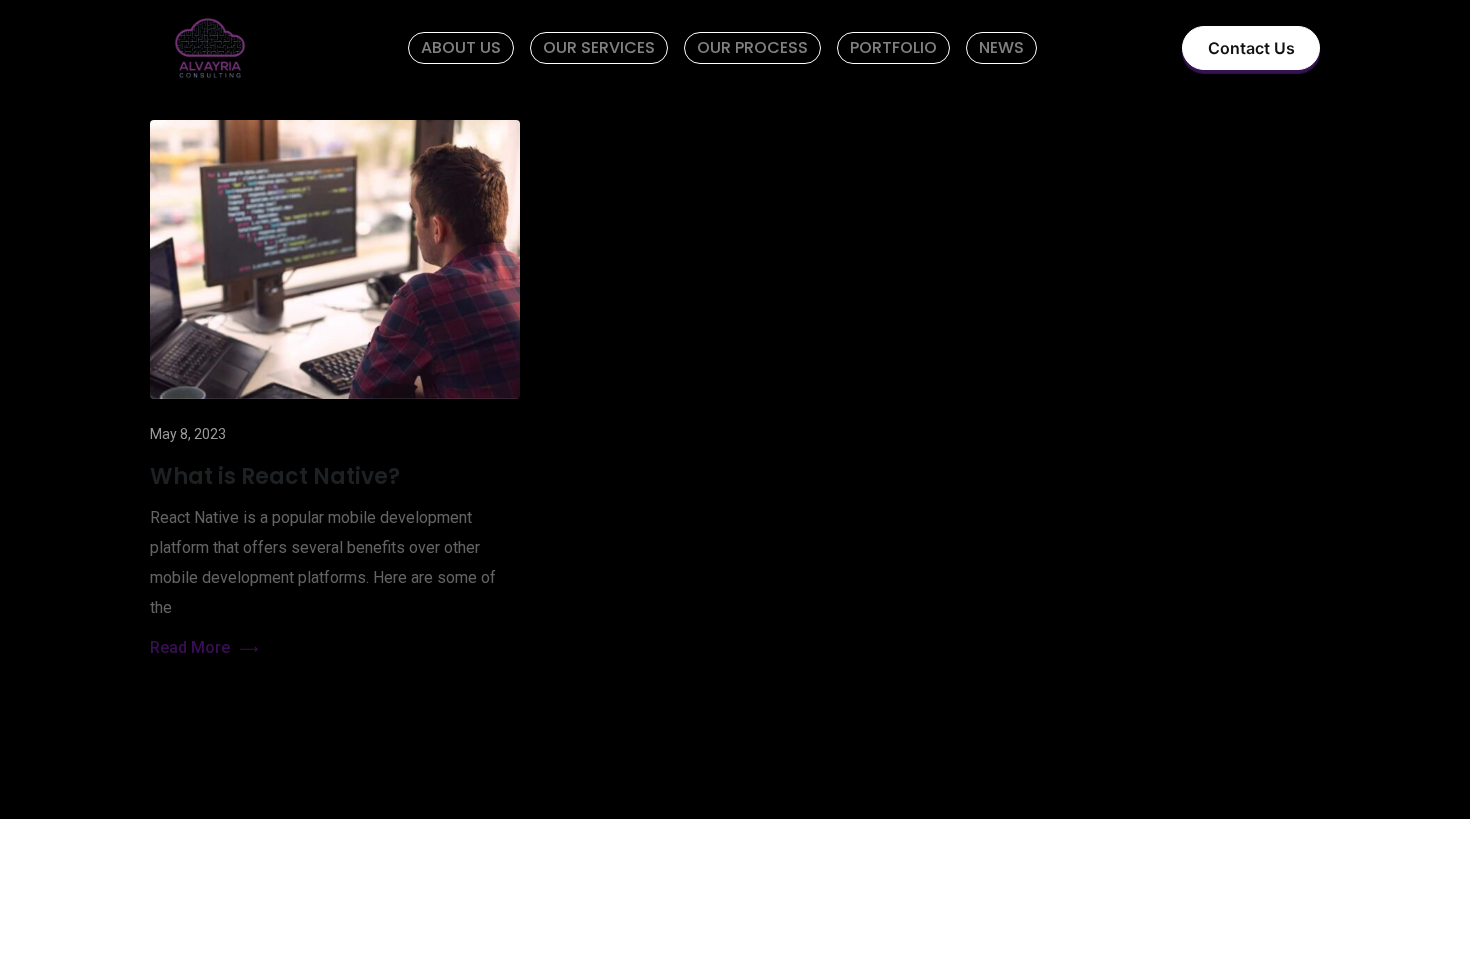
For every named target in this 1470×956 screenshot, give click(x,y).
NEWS (1001, 47)
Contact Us (1251, 48)
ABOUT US (461, 47)
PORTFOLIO (893, 47)
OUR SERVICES (599, 47)
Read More (190, 647)
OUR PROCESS (752, 47)
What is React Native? (275, 476)
